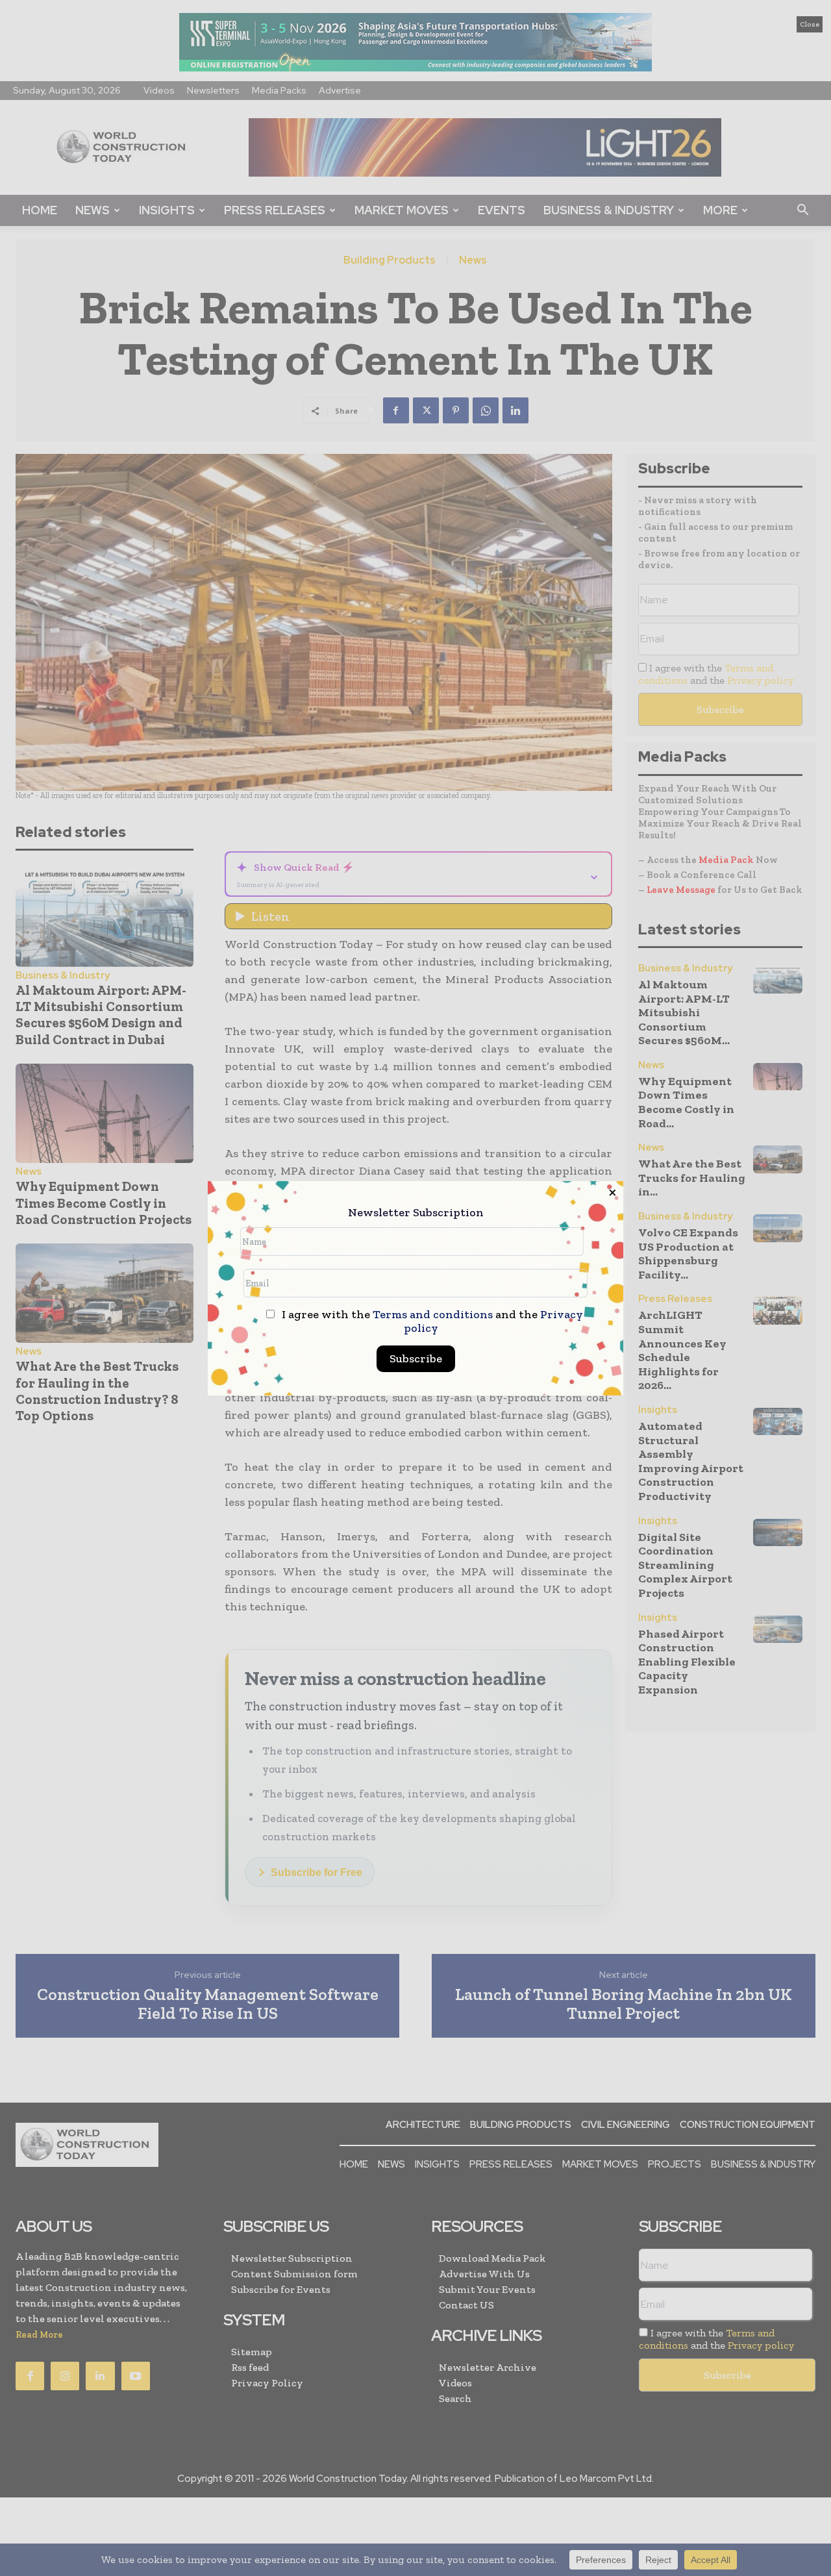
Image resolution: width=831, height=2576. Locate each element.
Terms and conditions (433, 1314)
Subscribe (416, 1358)
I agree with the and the (431, 1321)
